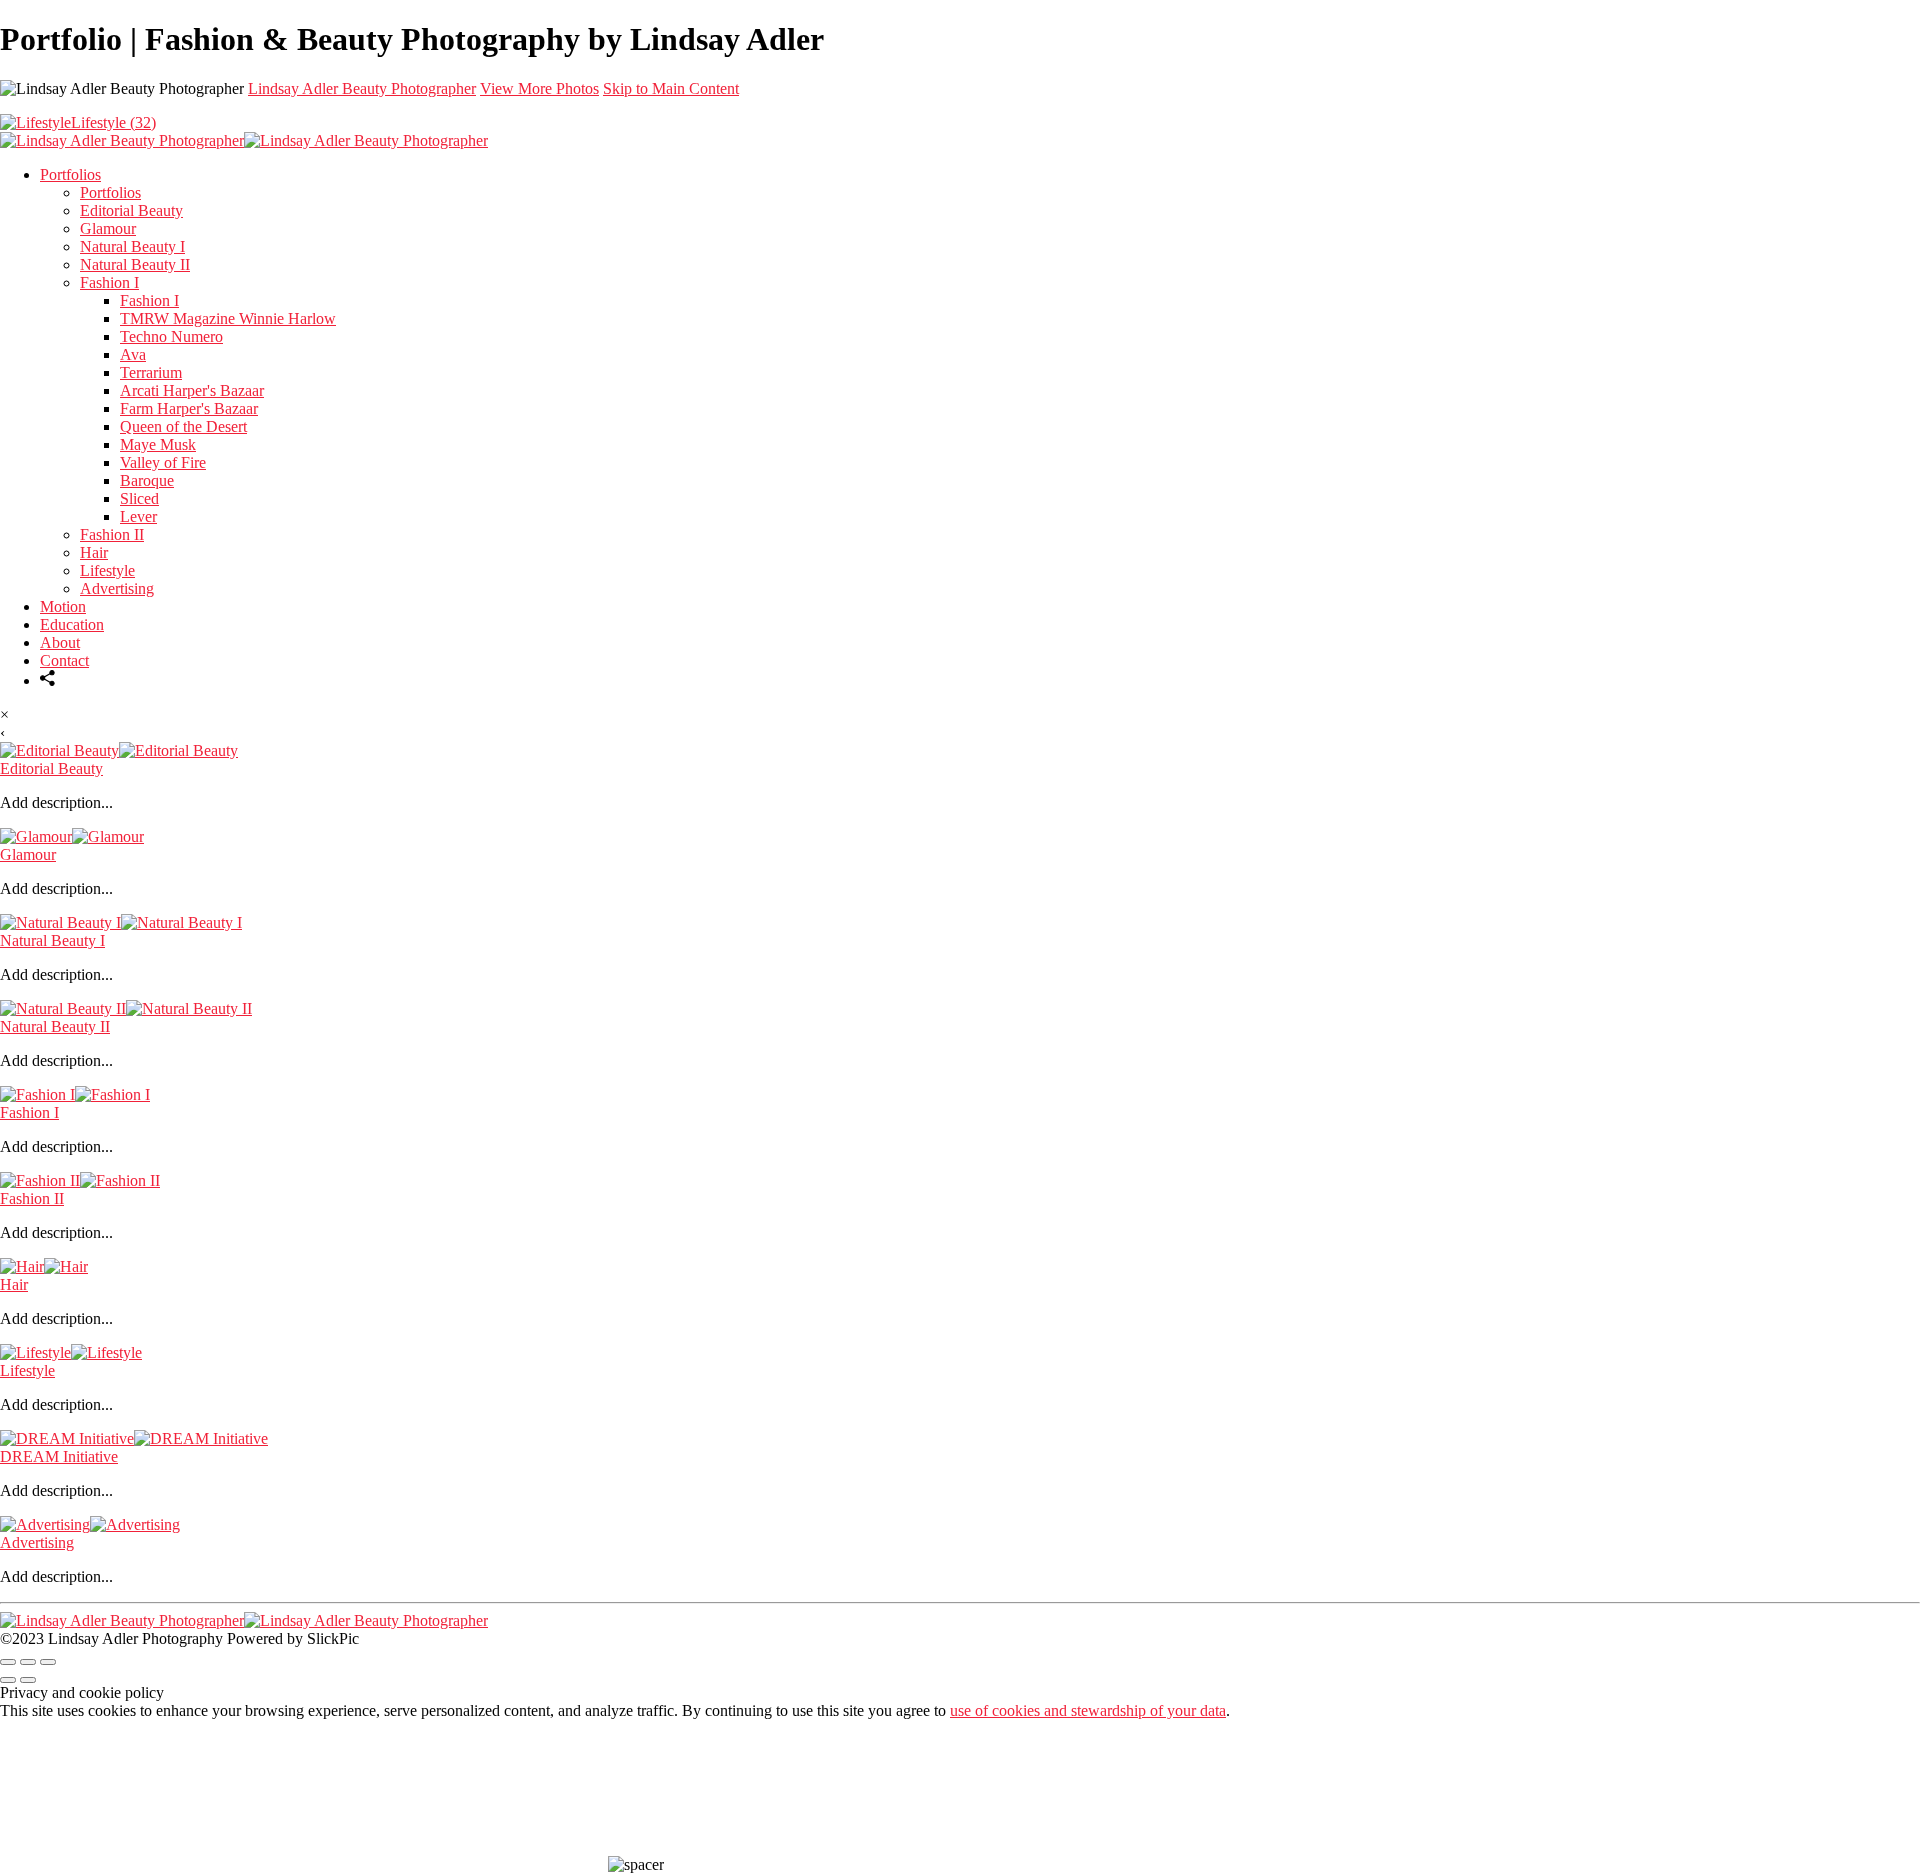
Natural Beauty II (135, 264)
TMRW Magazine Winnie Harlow (228, 318)
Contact (64, 660)
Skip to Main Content (671, 88)
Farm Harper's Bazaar (189, 408)
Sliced (139, 498)
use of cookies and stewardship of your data (1088, 1710)
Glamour (108, 228)
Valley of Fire (163, 462)
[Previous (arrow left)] (8, 1680)
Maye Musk (158, 444)
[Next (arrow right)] (28, 1680)
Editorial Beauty (131, 210)
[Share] (48, 680)
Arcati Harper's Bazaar (192, 390)
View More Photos (539, 88)
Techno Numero (171, 336)
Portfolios (70, 174)
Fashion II (112, 534)
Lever (138, 516)
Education (72, 624)
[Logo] (244, 140)
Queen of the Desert (183, 426)
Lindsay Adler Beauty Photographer (362, 88)
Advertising (117, 588)
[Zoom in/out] (48, 1662)
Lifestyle (107, 570)
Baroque (147, 480)
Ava (133, 354)
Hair (94, 552)
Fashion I (109, 282)
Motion (63, 606)
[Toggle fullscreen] (28, 1662)
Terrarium (151, 372)
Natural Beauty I (132, 246)
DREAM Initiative (59, 1456)
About (60, 642)
